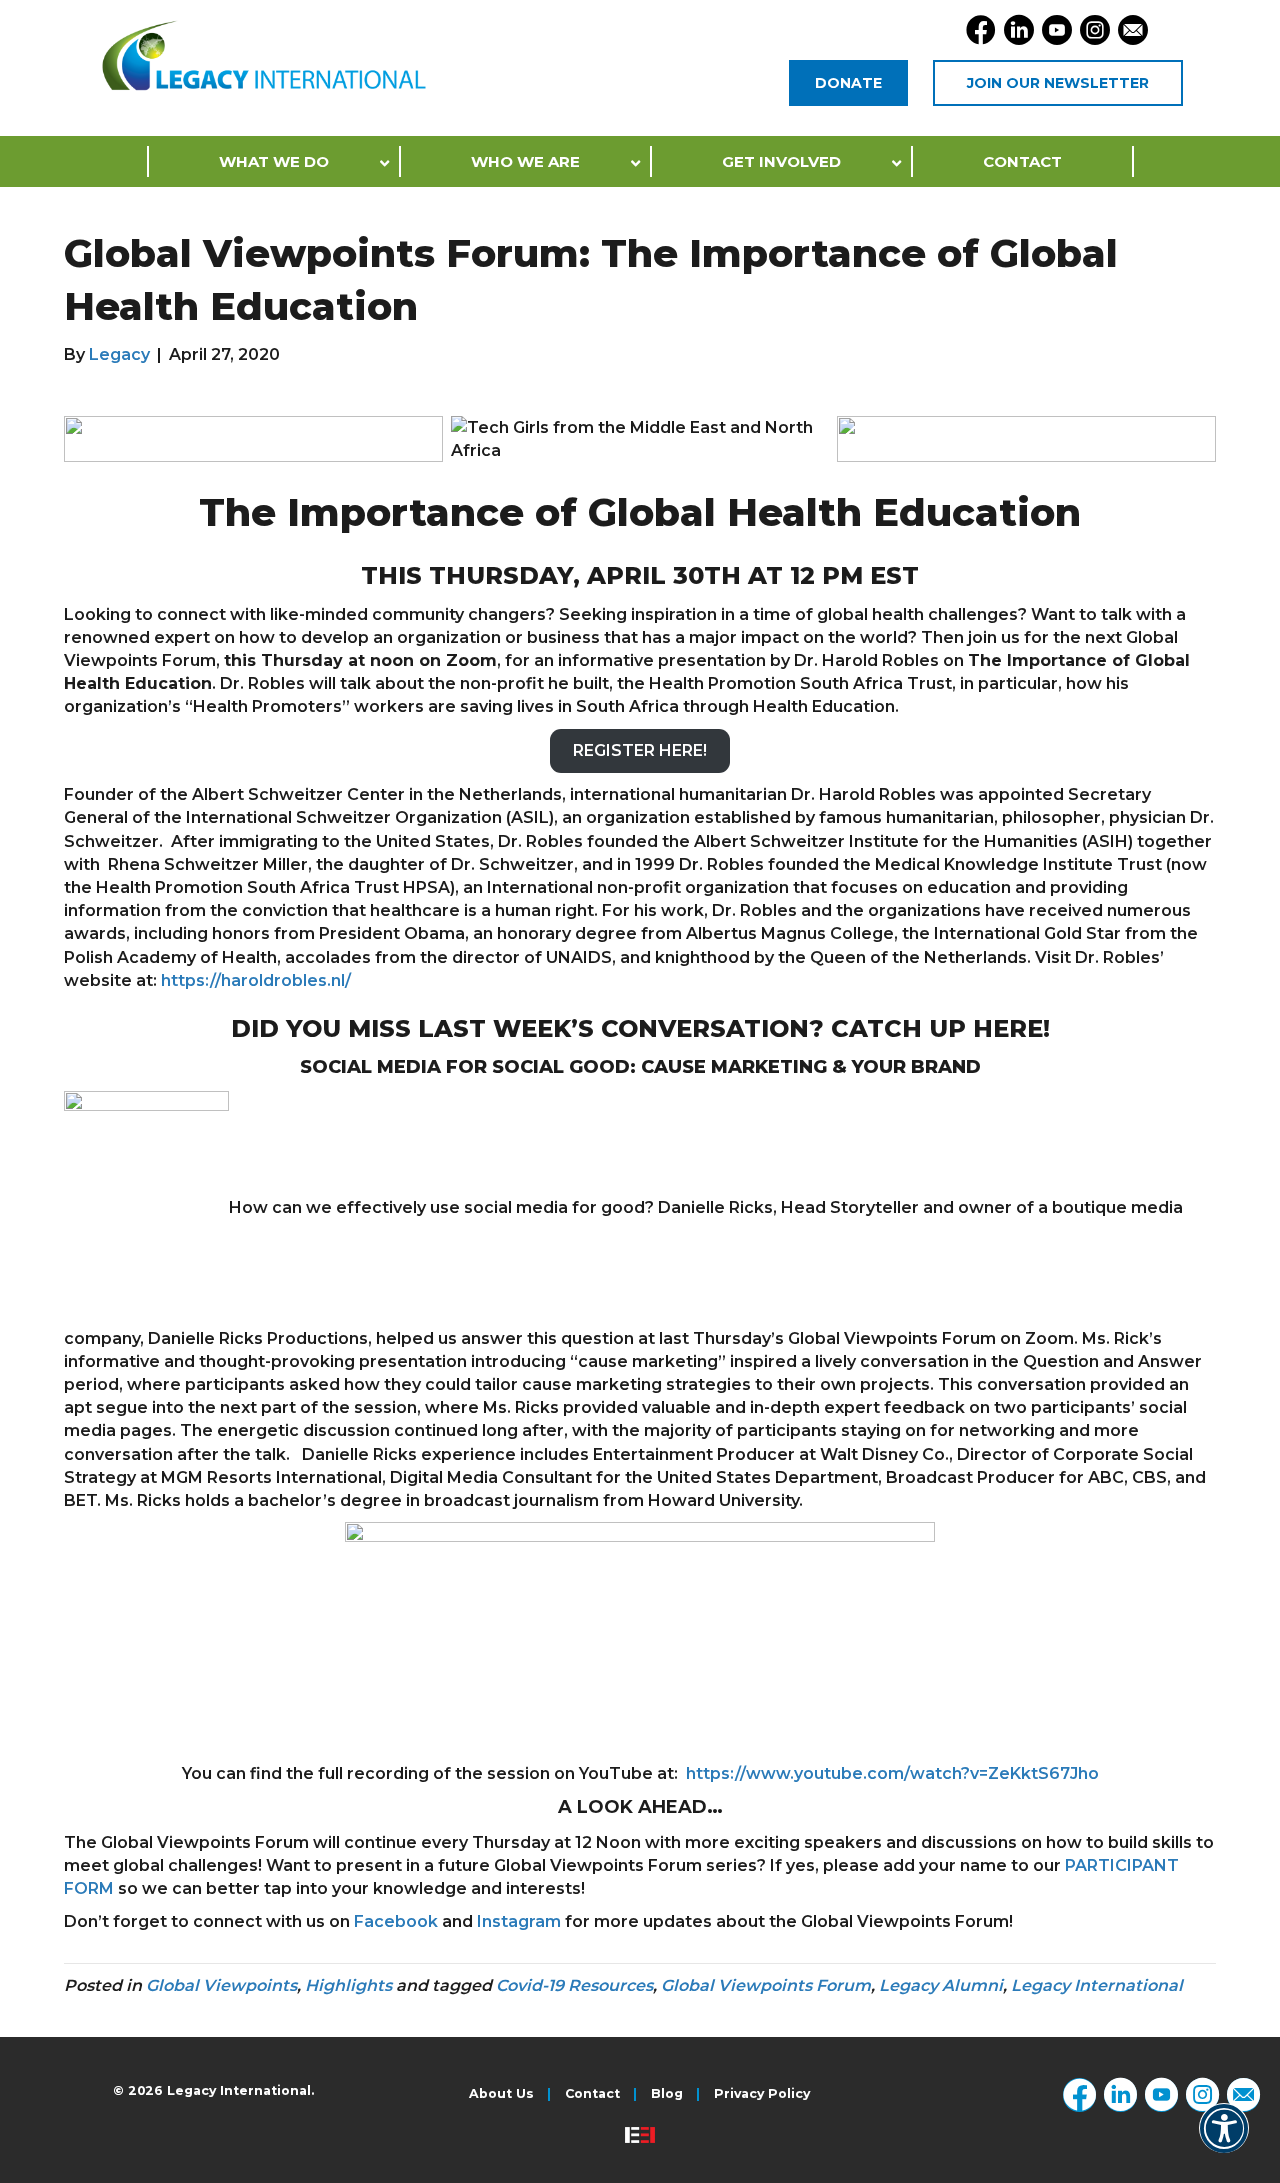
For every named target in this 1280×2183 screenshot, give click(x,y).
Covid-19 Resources (574, 1985)
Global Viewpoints (221, 1985)
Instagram (519, 1921)
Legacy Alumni (941, 1985)
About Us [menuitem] (501, 2094)
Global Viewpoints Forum (766, 1985)
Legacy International (1097, 1985)
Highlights (348, 1985)
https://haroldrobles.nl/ (256, 980)
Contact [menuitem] (592, 2094)
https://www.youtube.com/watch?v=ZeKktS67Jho (892, 1773)
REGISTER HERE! (640, 750)
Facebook (396, 1921)
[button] (1224, 2141)
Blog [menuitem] (667, 2094)
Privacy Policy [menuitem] (762, 2094)
